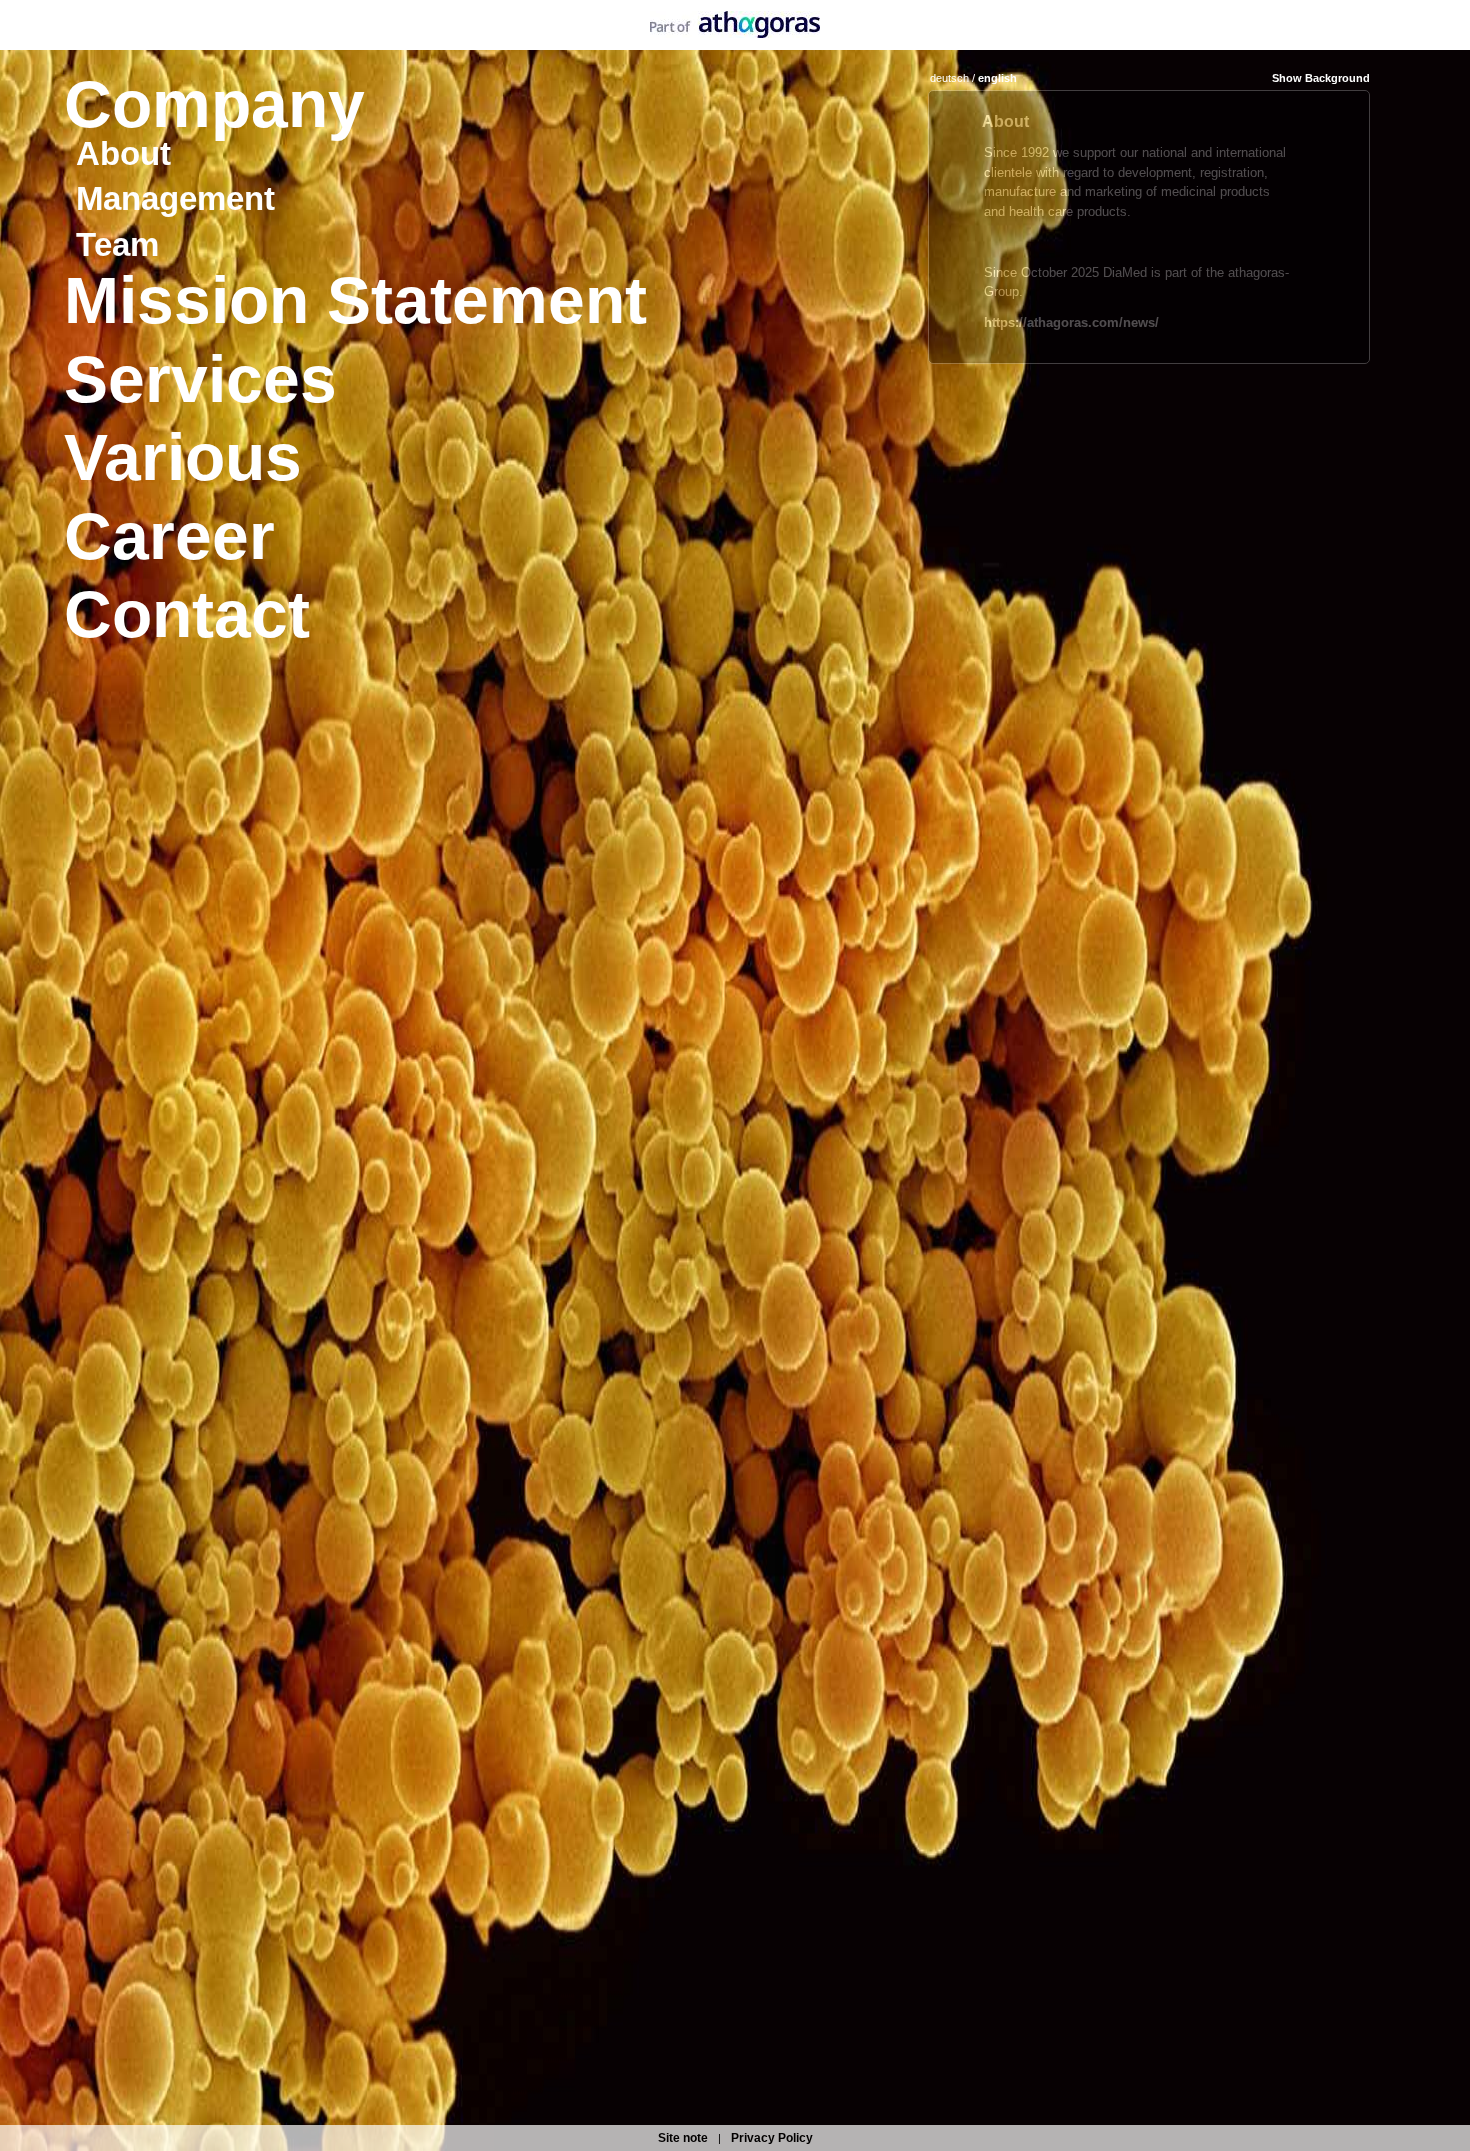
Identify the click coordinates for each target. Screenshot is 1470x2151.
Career (169, 536)
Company (214, 104)
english (997, 78)
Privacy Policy (772, 2138)
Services (200, 379)
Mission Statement (355, 300)
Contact (187, 614)
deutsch (949, 78)
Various (183, 457)
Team (117, 244)
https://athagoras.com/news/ (1071, 322)
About (123, 153)
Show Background (1321, 78)
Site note (683, 2138)
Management (175, 198)
